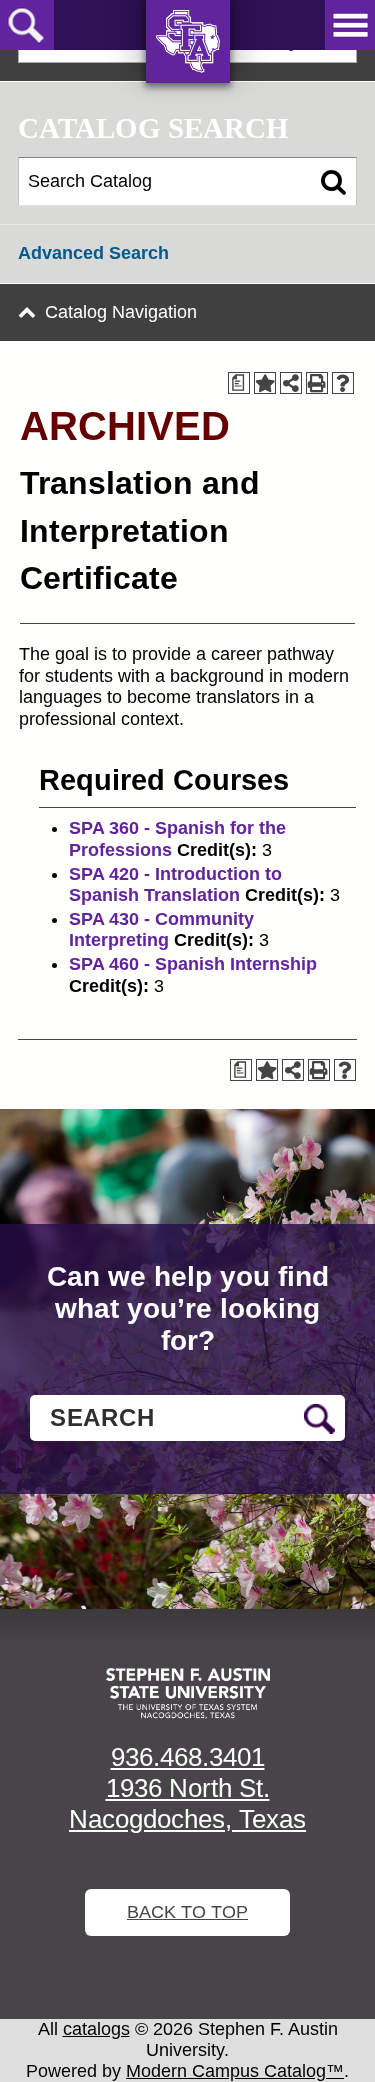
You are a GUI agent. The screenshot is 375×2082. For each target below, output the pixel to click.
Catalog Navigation (121, 312)
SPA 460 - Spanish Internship (193, 964)
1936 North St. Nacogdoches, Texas (187, 1803)
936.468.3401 (188, 1757)
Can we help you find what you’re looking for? (188, 1308)
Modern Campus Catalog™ (235, 2071)
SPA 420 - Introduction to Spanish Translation (175, 885)
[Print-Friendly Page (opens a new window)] (317, 383)
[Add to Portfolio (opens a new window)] (265, 383)
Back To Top (187, 1912)
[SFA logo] (188, 1693)
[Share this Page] (291, 383)
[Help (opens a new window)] (343, 383)
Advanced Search (93, 253)
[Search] (333, 182)
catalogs (96, 2029)
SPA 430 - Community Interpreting (161, 930)
